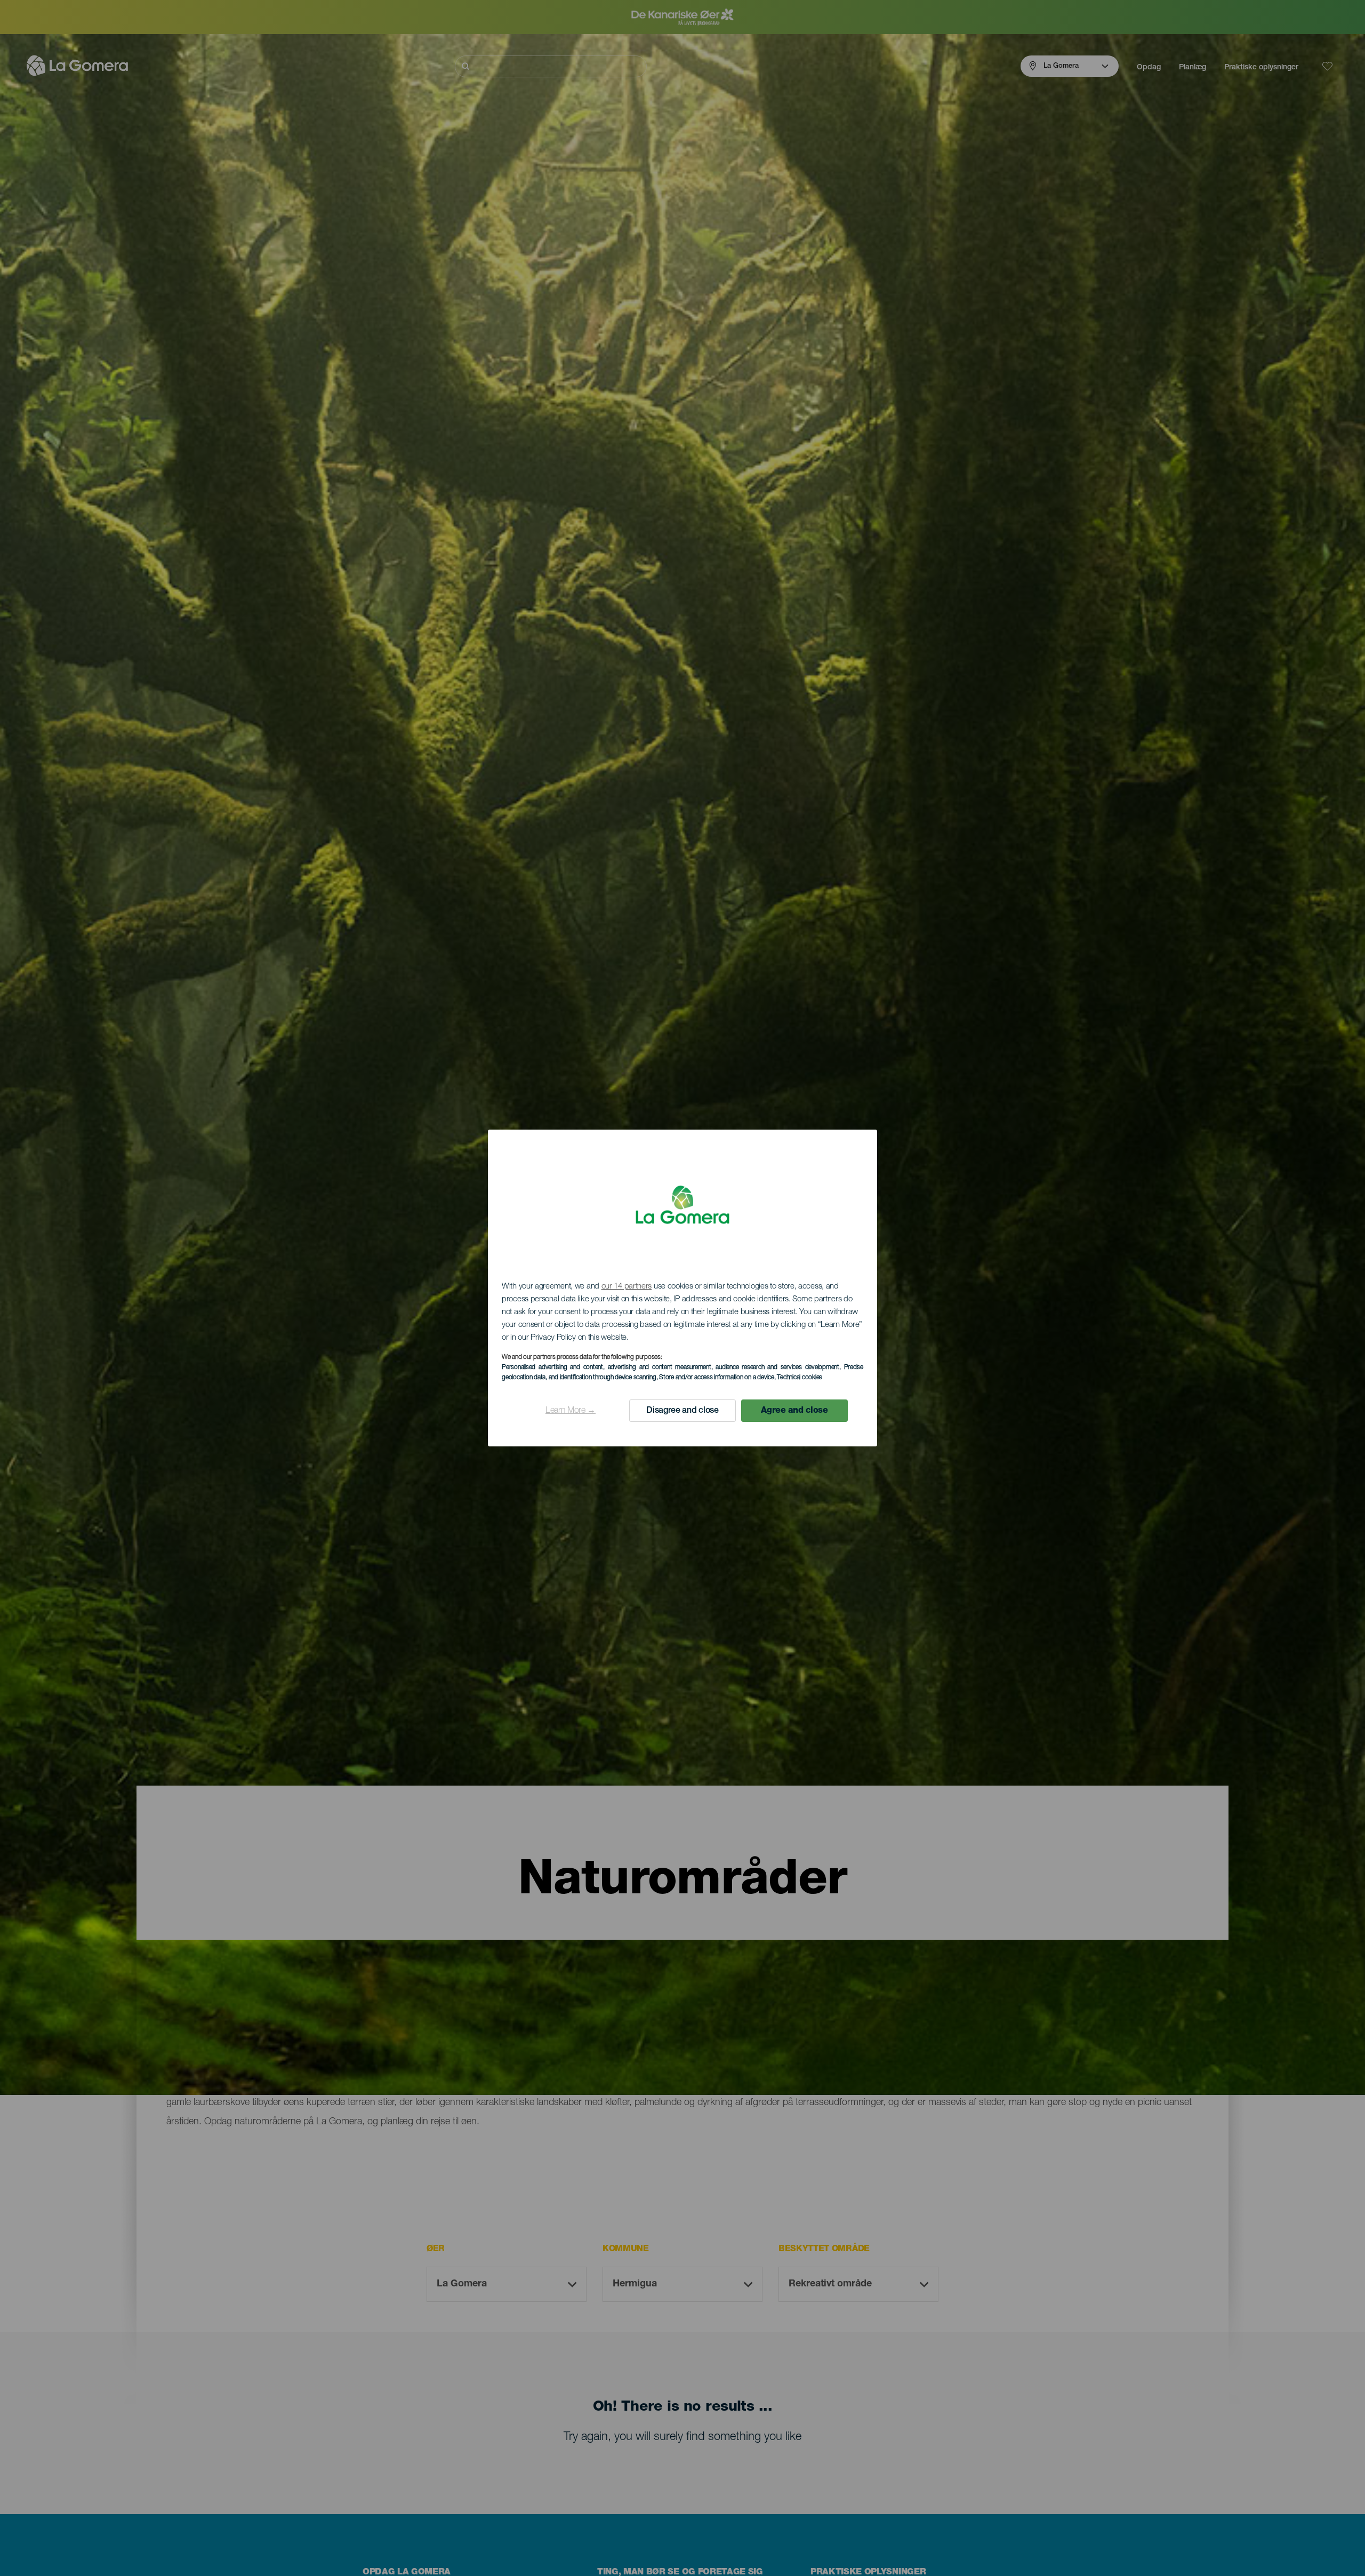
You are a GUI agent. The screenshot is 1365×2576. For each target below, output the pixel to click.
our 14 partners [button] (627, 1287)
